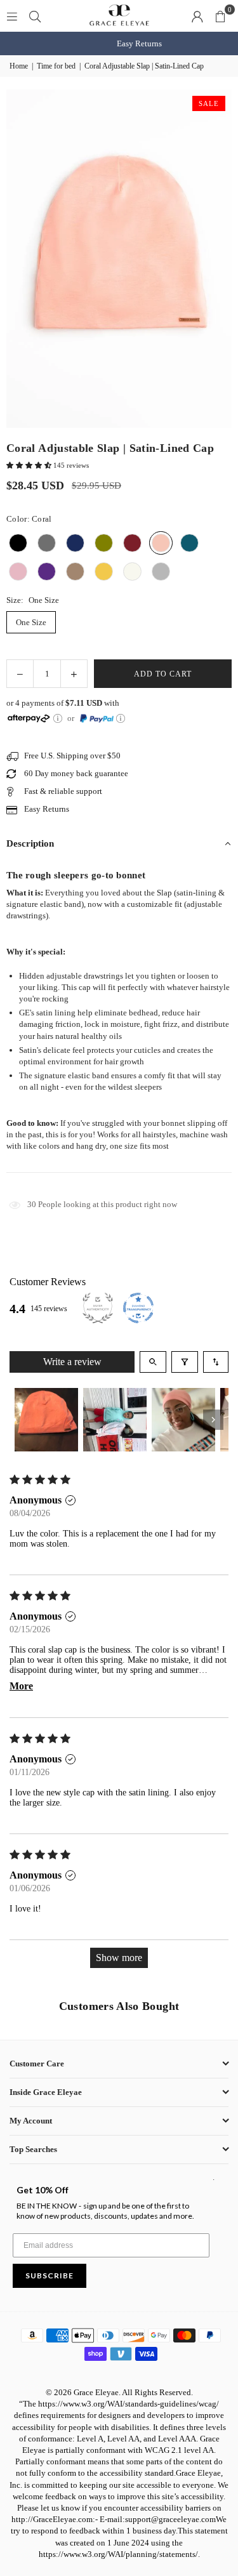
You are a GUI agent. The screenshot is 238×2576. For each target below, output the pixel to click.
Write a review (72, 1362)
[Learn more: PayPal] (121, 718)
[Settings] (197, 16)
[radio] (18, 543)
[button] (220, 16)
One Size (31, 622)
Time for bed (56, 66)
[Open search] (153, 1362)
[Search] (35, 16)
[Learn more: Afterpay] (58, 718)
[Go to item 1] (46, 1420)
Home (19, 66)
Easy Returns (119, 43)
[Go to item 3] (183, 1420)
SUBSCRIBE (50, 2275)
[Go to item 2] (115, 1420)
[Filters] (185, 1362)
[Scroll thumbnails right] (213, 1420)
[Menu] (12, 16)
